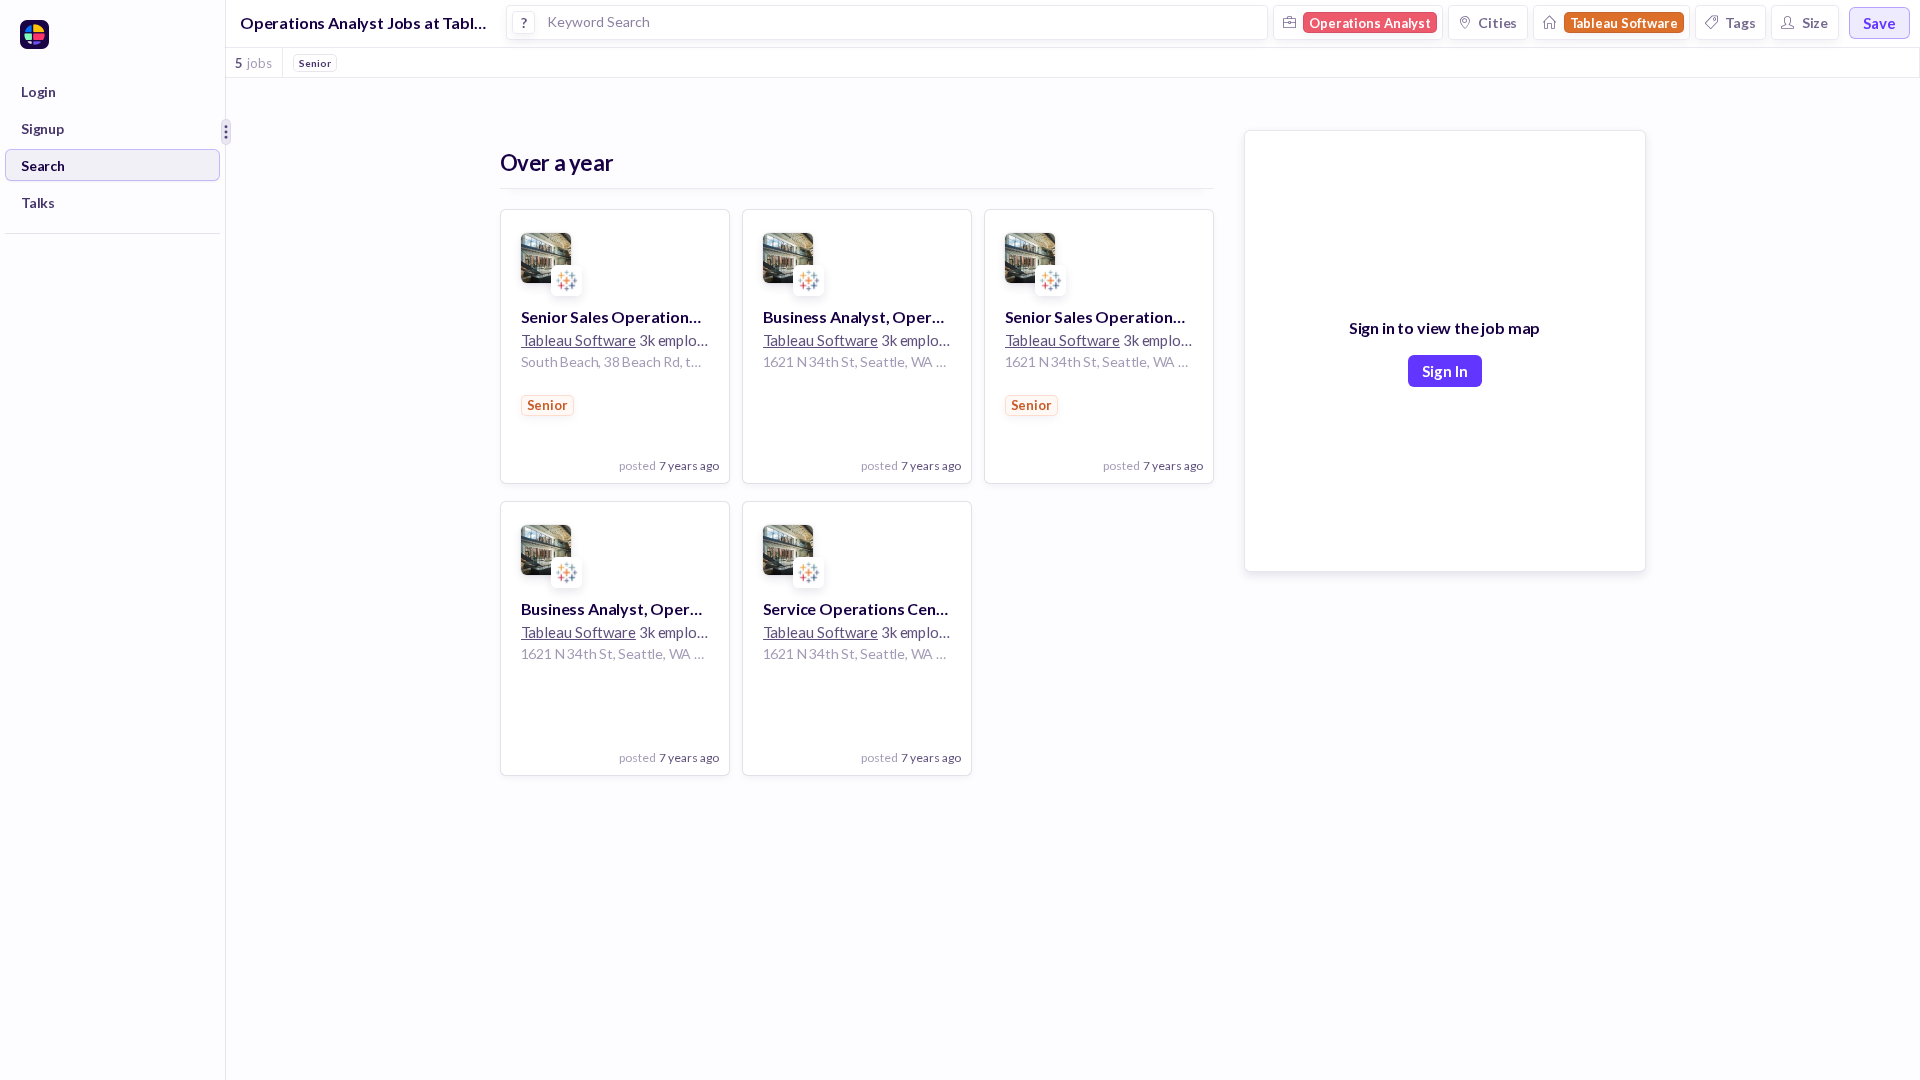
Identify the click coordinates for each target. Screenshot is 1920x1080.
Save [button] (1879, 23)
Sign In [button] (1445, 371)
